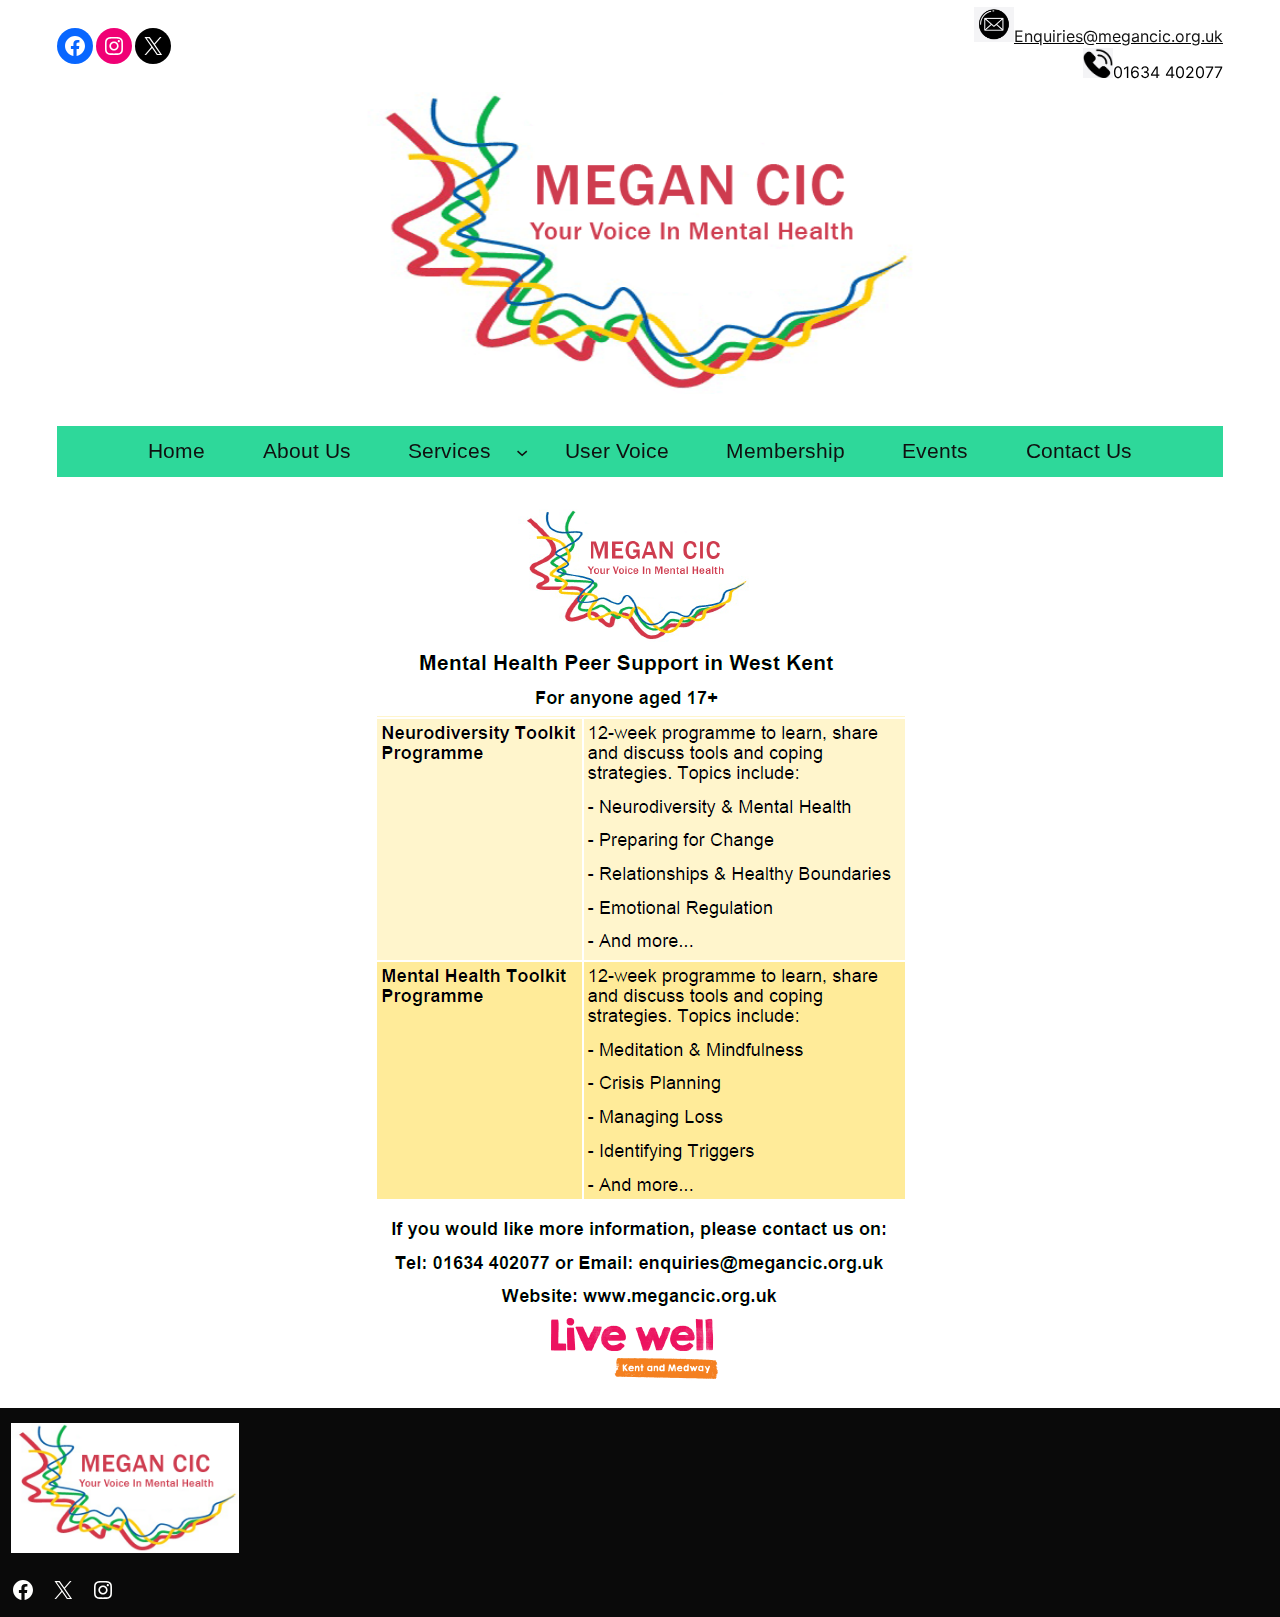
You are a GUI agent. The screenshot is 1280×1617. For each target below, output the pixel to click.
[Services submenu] (522, 452)
